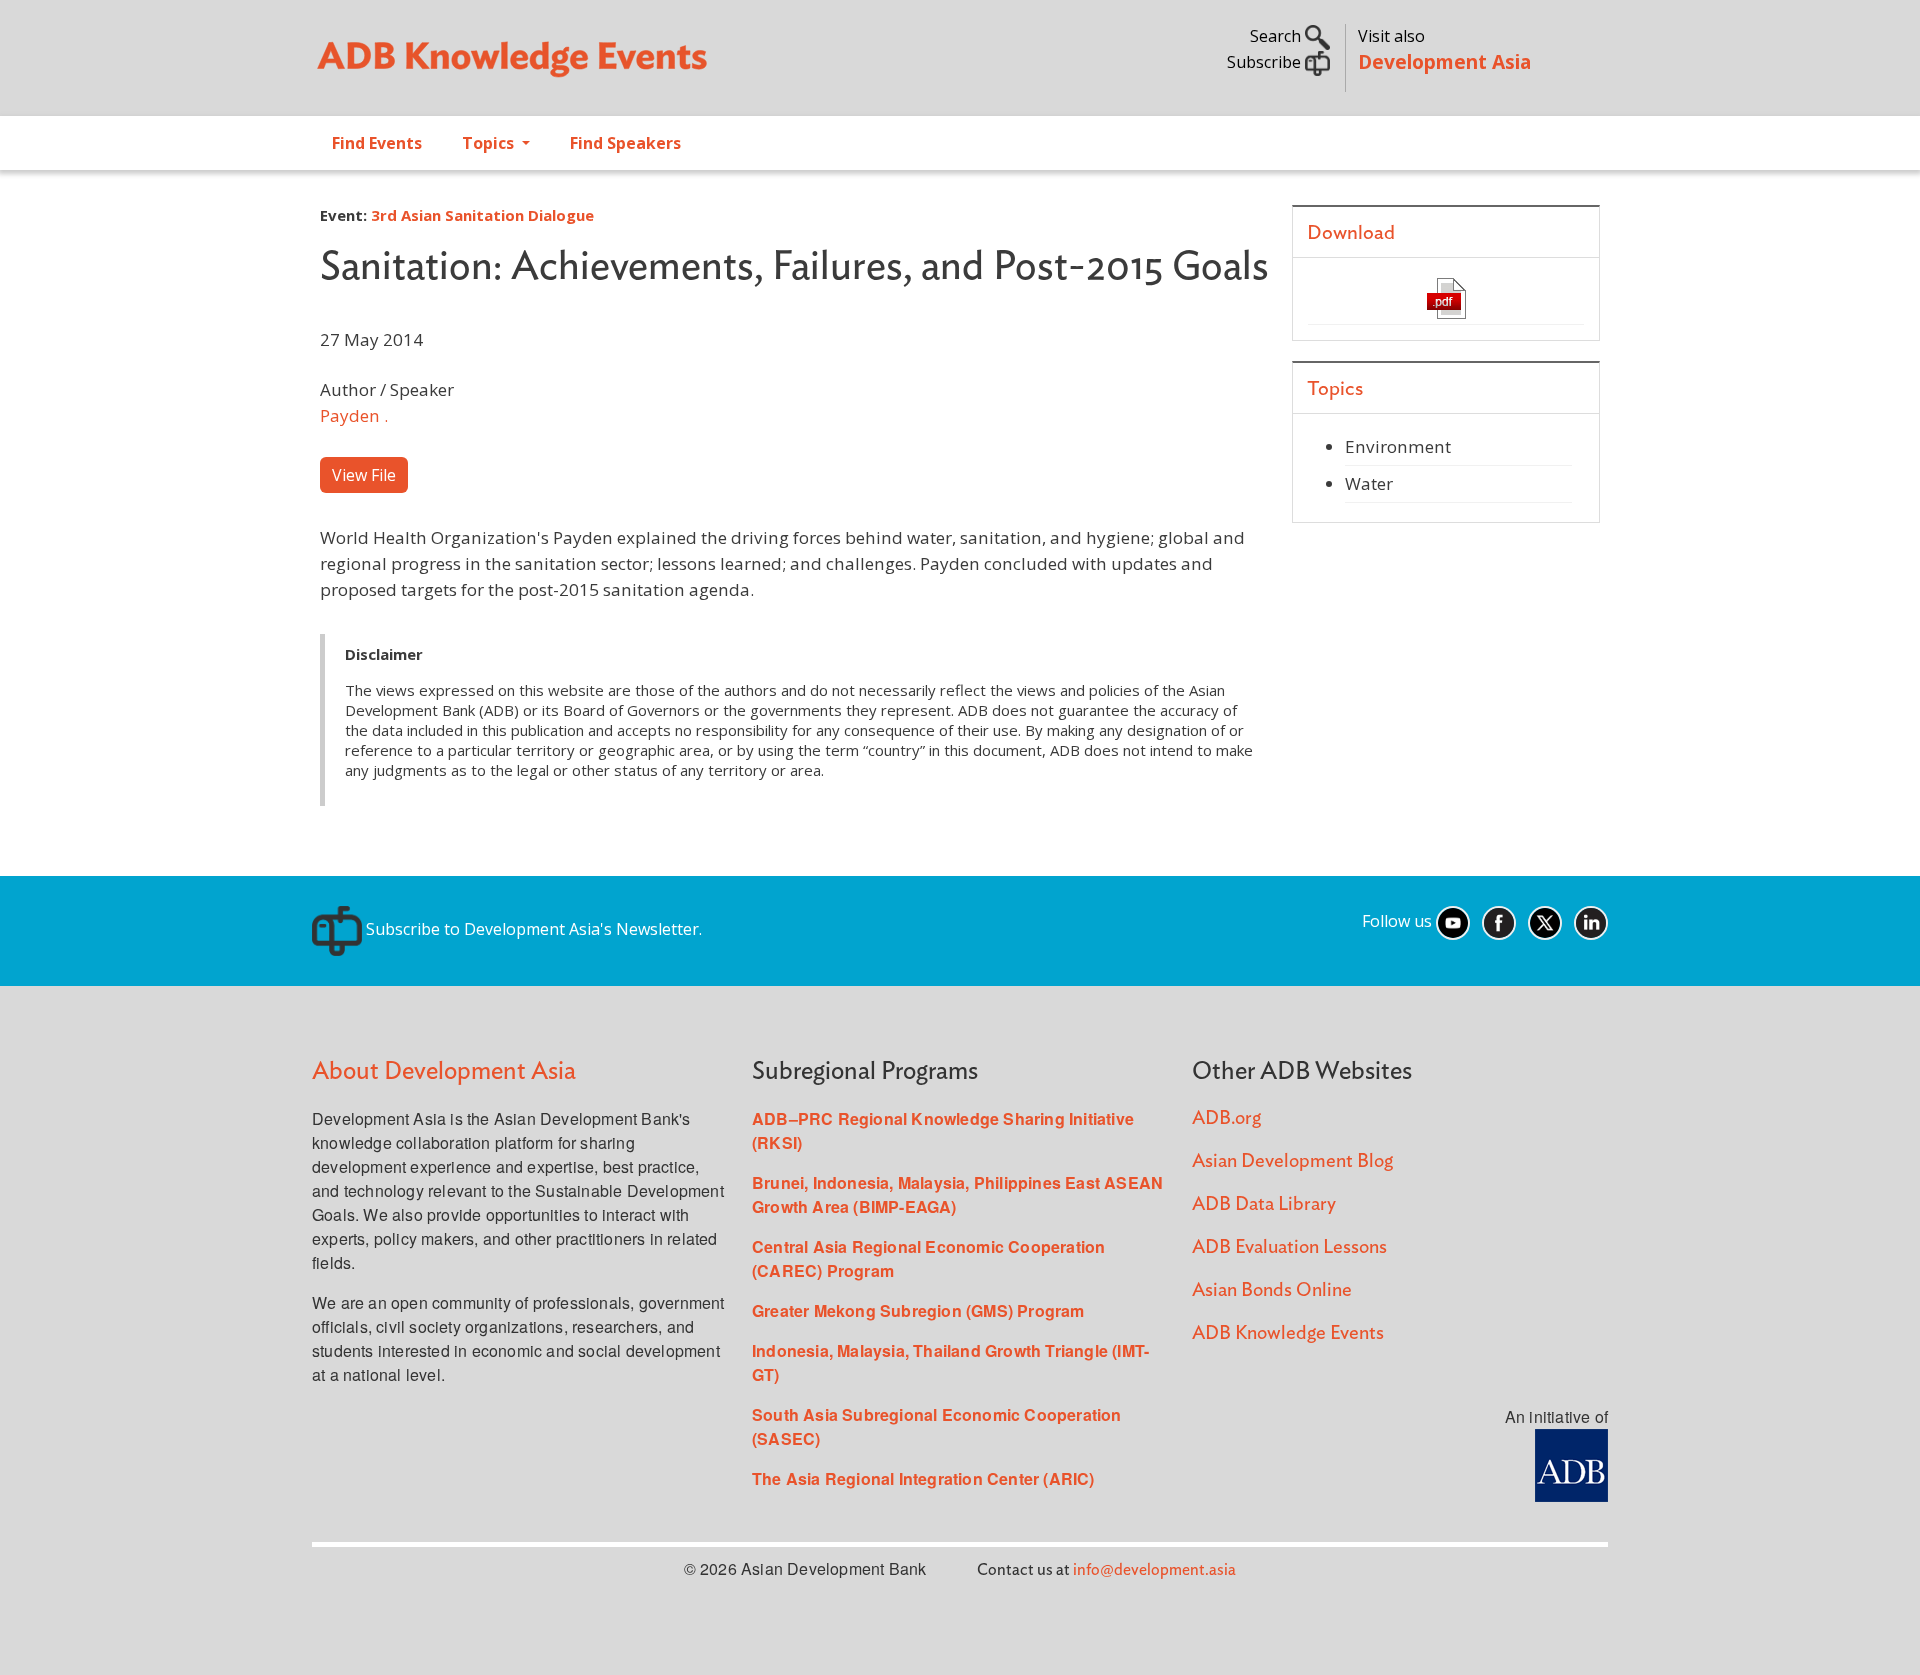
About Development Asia (444, 1071)
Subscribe (1266, 62)
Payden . (354, 415)
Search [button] (1277, 36)
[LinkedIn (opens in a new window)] (1591, 921)
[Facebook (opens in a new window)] (1499, 921)
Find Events (377, 143)
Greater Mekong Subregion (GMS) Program (918, 1310)
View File (364, 475)
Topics (490, 143)
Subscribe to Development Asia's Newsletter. (532, 929)
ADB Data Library (1264, 1204)
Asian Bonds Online (1272, 1290)
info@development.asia (1154, 1570)
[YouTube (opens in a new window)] (1453, 921)
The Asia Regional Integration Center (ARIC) (923, 1478)
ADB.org (1226, 1118)
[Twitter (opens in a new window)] (1545, 921)
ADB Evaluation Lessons (1289, 1247)
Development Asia (1444, 61)
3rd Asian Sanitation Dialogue (482, 215)
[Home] (626, 66)
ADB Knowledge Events (1288, 1333)
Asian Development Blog (1292, 1161)
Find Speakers (625, 143)
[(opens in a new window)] (1571, 1463)
